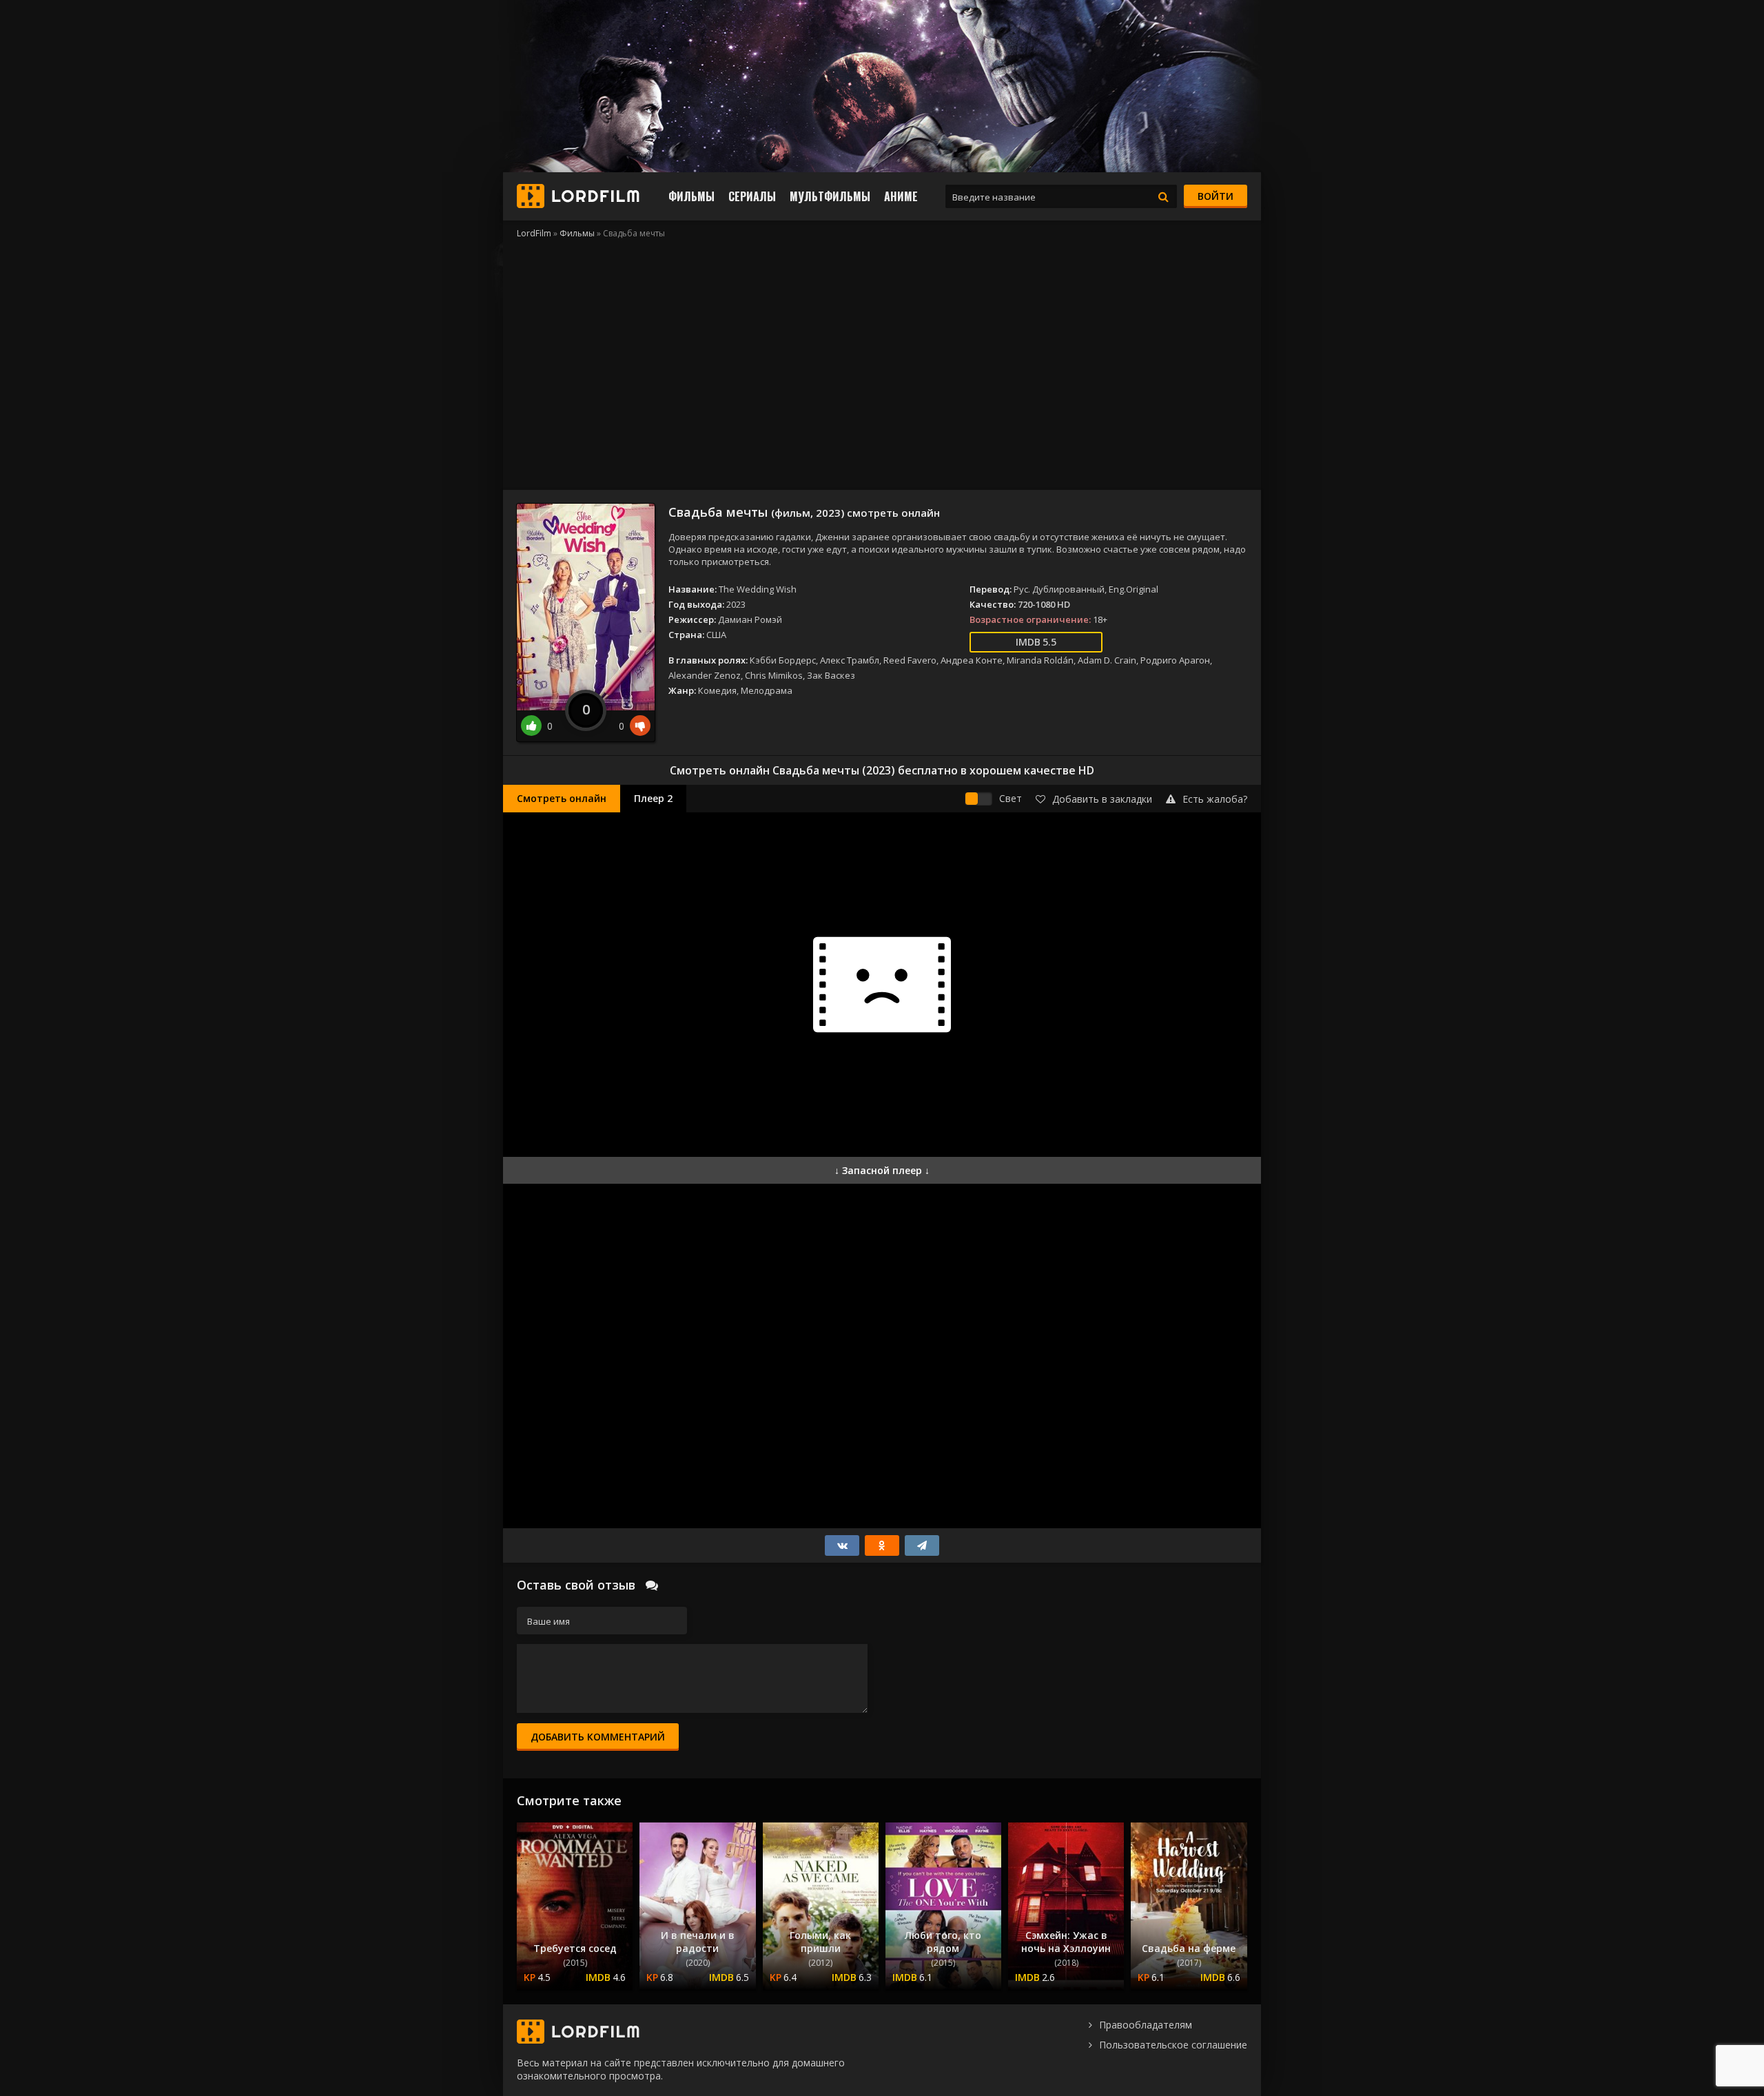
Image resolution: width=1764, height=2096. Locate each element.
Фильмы (691, 196)
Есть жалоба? (1215, 799)
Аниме (901, 196)
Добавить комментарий (598, 1737)
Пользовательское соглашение (1173, 2045)
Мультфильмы (830, 196)
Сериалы (752, 196)
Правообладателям (1146, 2025)
